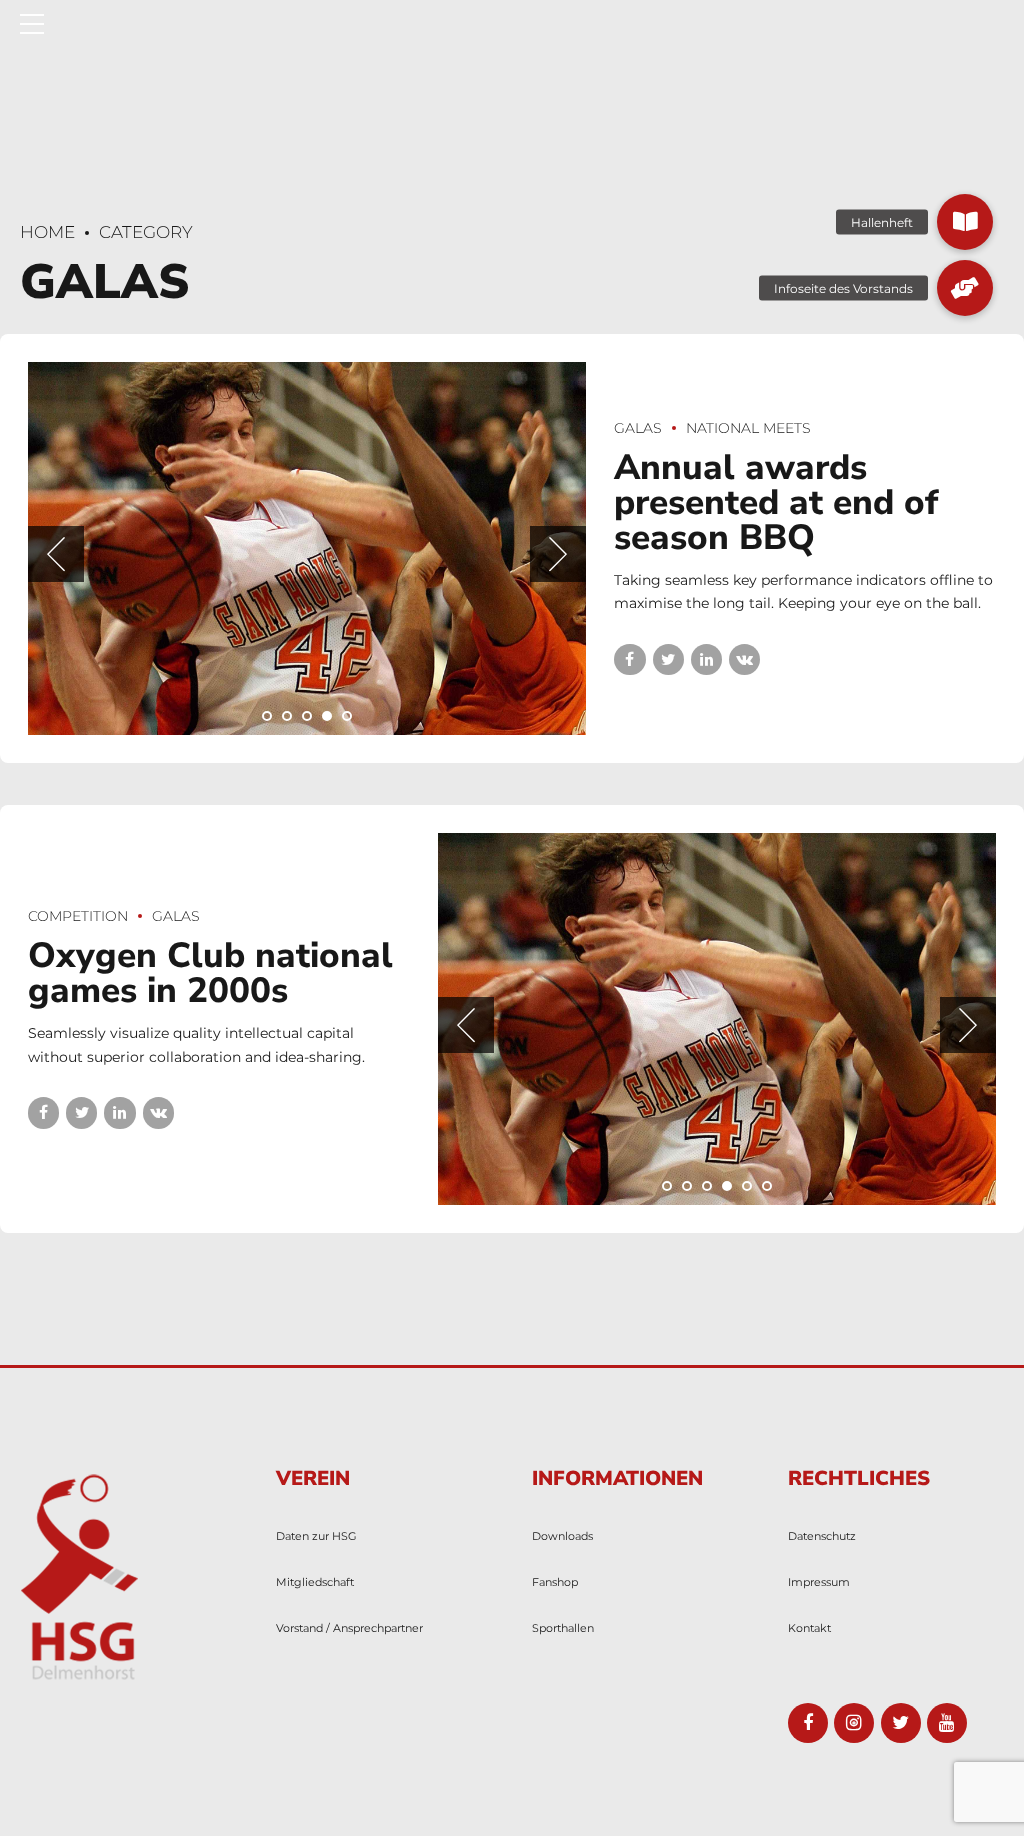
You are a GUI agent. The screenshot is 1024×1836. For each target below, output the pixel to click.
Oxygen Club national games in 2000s (210, 973)
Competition (78, 916)
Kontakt (809, 1628)
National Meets (748, 428)
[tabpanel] (307, 548)
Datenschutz (822, 1536)
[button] (56, 554)
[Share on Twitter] (668, 659)
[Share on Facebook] (629, 659)
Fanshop (555, 1582)
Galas (638, 428)
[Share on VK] (744, 659)
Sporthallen (563, 1628)
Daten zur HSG (316, 1536)
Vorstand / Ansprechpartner (349, 1628)
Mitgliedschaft (315, 1582)
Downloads (562, 1536)
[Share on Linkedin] (706, 659)
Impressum (819, 1582)
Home (47, 232)
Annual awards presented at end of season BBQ (776, 502)
